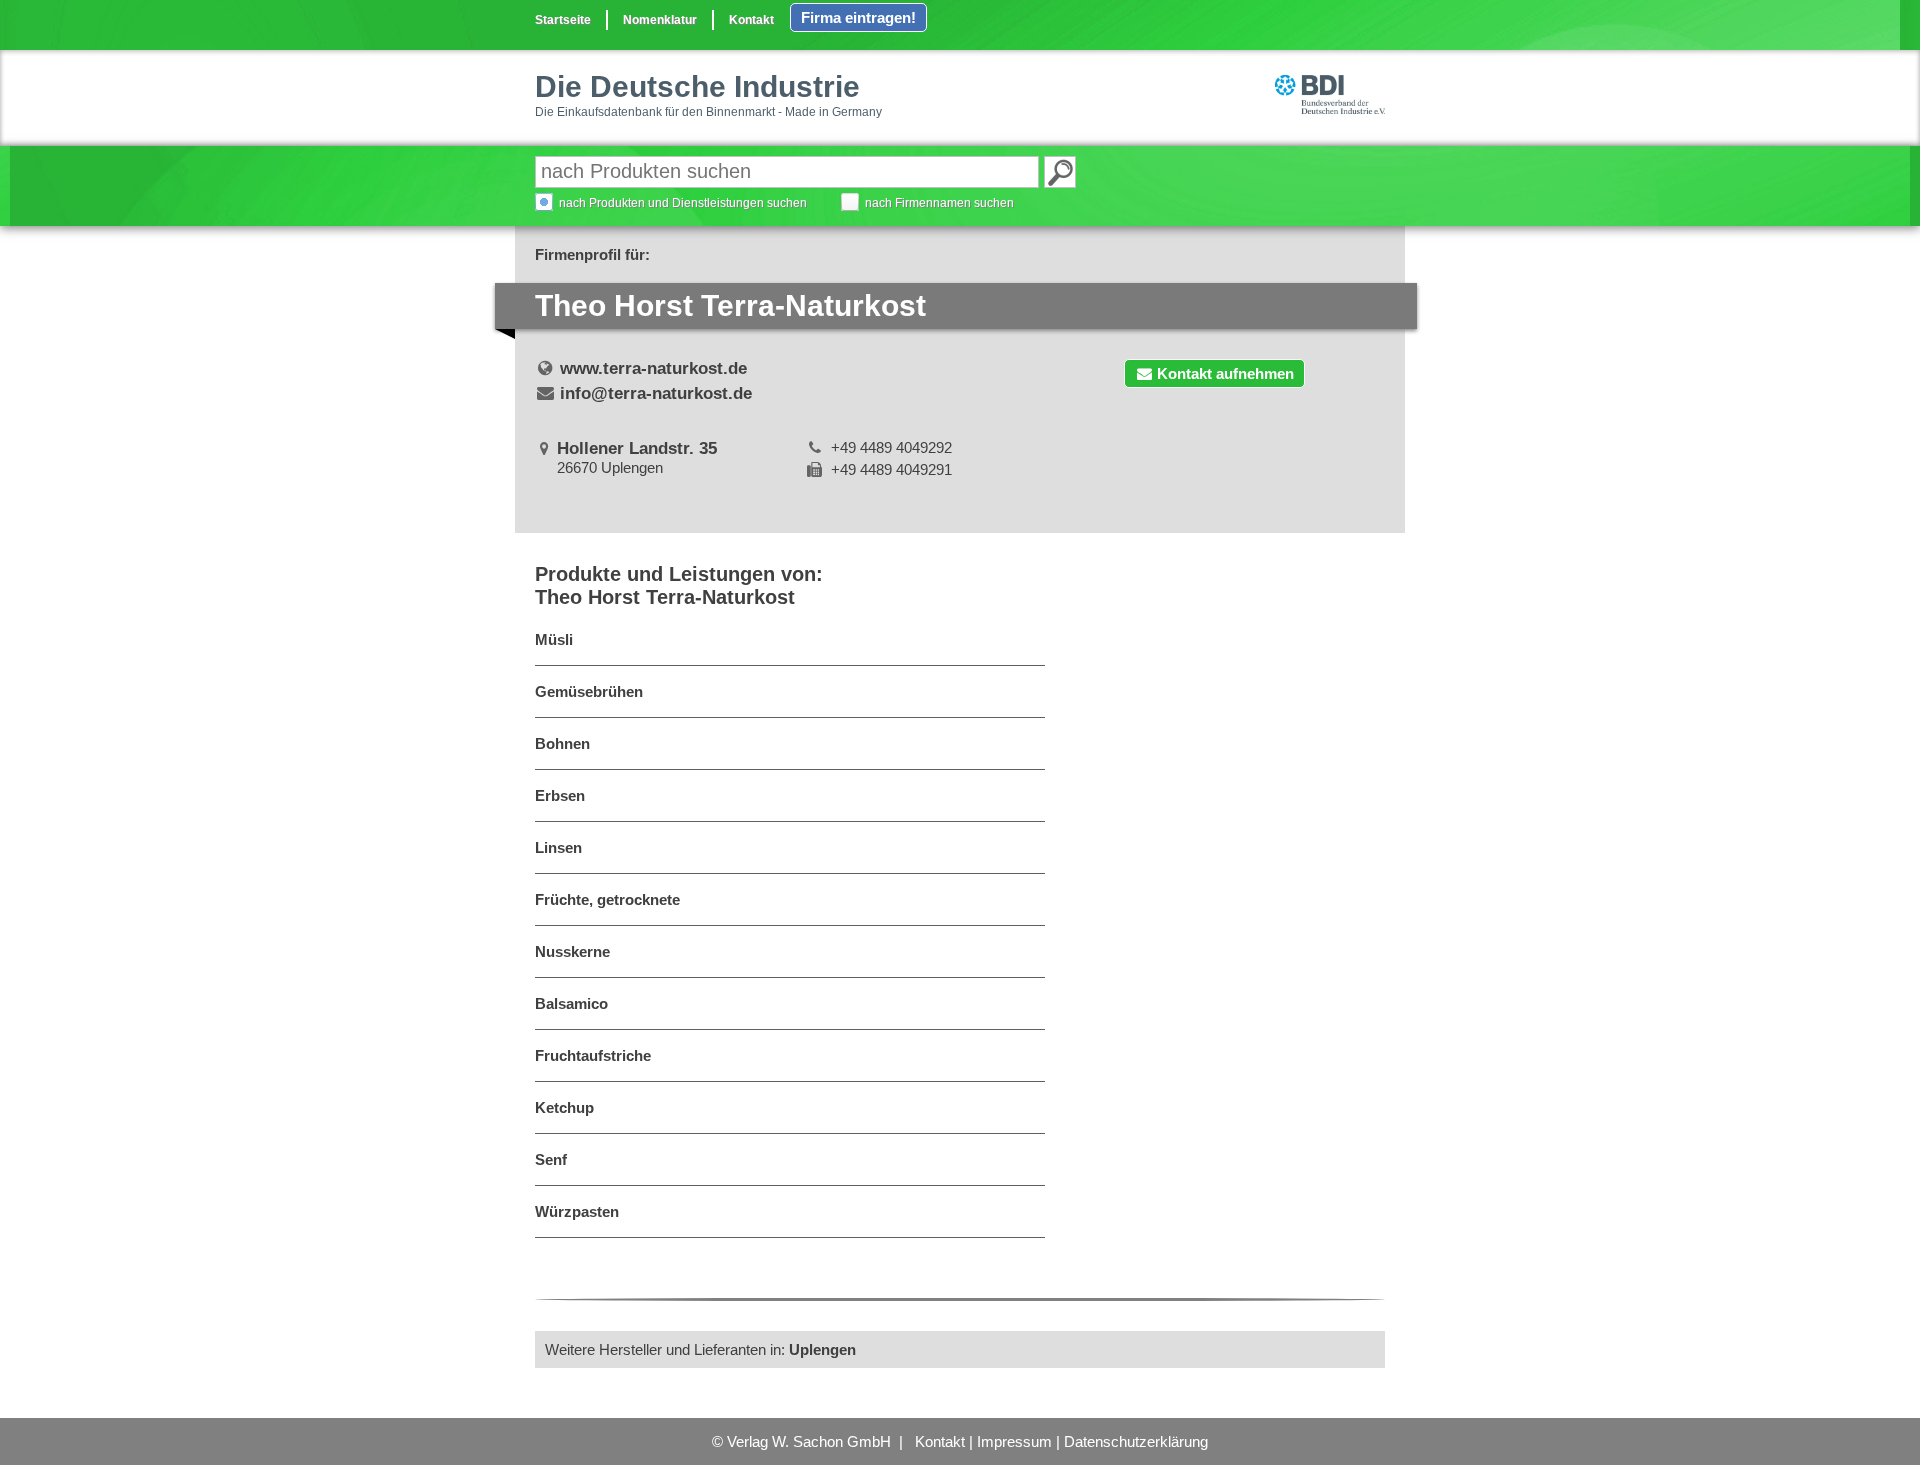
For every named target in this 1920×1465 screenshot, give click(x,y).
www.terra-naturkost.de (653, 368)
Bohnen (562, 743)
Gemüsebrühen (589, 691)
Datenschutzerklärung (1136, 1441)
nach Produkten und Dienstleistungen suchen (683, 203)
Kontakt (751, 20)
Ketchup (564, 1107)
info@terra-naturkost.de (656, 393)
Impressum (1014, 1441)
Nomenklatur (660, 20)
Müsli (554, 639)
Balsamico (571, 1003)
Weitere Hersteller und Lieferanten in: (700, 1349)
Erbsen (560, 795)
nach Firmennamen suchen (939, 203)
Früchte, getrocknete (607, 899)
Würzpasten (577, 1211)
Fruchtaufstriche (593, 1055)
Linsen (558, 847)
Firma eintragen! (858, 17)
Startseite (563, 20)
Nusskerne (572, 951)
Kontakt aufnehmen (1225, 373)
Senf (551, 1159)
